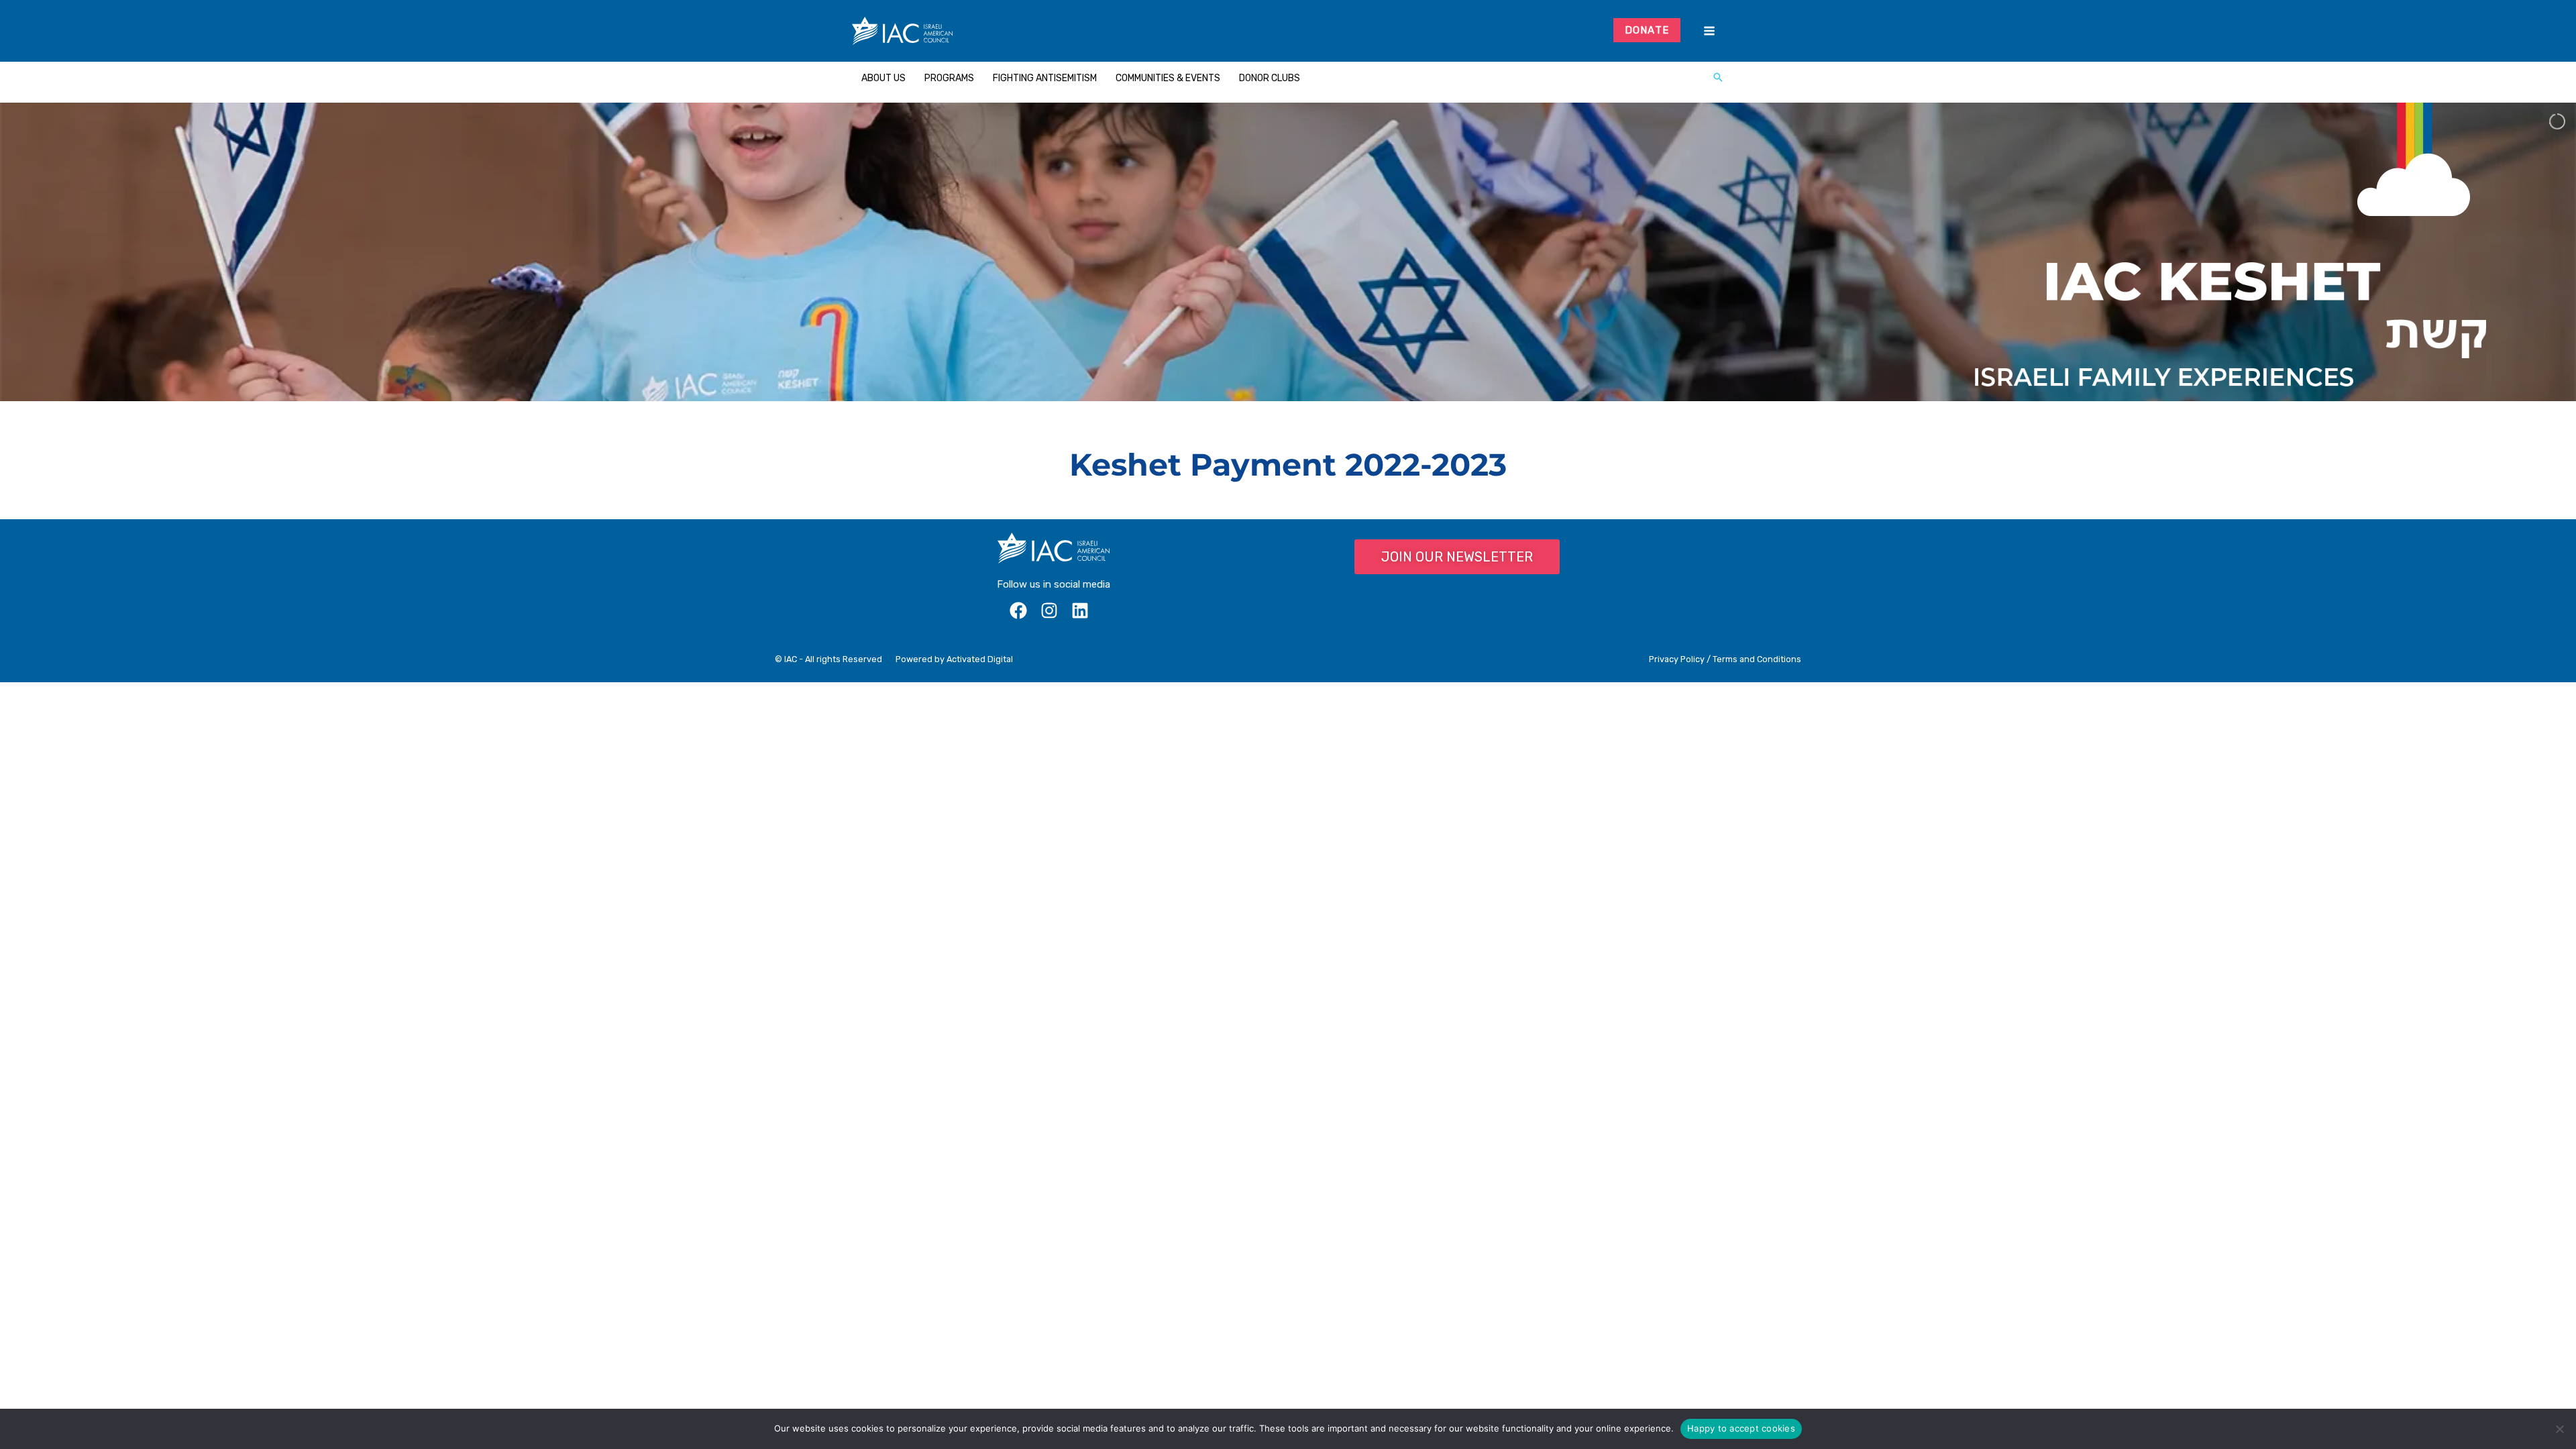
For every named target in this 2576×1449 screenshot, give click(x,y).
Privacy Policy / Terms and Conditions (1725, 659)
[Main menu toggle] (1709, 31)
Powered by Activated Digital (954, 659)
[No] (2559, 1429)
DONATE (1647, 30)
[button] (1718, 78)
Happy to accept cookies (1741, 1428)
